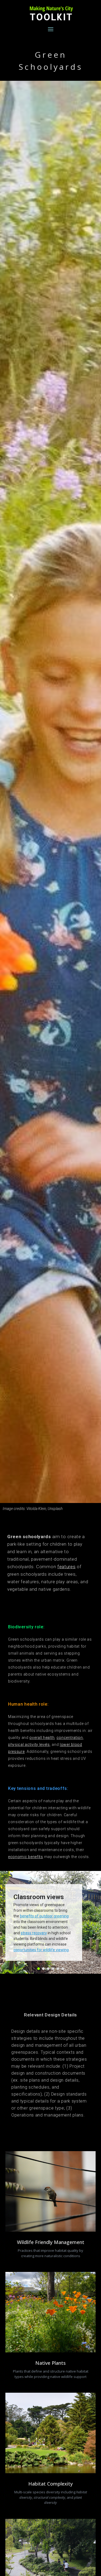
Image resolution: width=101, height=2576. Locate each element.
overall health (42, 1738)
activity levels (37, 1745)
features (67, 1567)
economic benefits (26, 1857)
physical (16, 1745)
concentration (70, 1738)
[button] (39, 1969)
